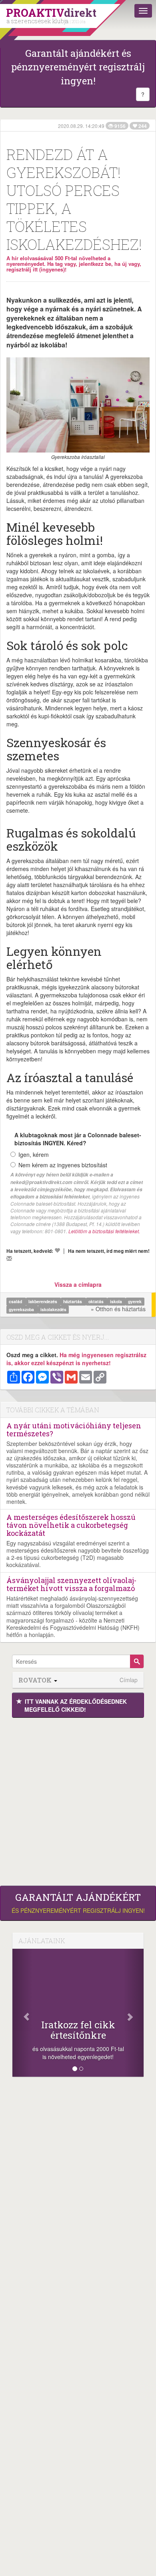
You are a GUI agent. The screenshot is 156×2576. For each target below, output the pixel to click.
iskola (117, 1301)
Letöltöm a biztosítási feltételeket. (104, 1231)
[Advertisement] (78, 1800)
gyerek (135, 1301)
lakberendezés (43, 1301)
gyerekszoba (22, 1309)
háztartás (73, 1301)
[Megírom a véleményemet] (9, 1258)
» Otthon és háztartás (118, 1309)
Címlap (129, 1680)
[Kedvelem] (57, 1250)
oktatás (97, 1301)
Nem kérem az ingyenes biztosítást (63, 1165)
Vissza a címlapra (78, 1284)
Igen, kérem (34, 1154)
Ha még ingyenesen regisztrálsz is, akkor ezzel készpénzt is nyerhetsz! (76, 1359)
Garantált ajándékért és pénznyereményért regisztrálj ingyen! (78, 67)
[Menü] (143, 11)
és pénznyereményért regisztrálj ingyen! (78, 1903)
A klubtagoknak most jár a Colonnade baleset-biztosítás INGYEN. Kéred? (78, 1139)
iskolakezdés (53, 1309)
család (16, 1301)
